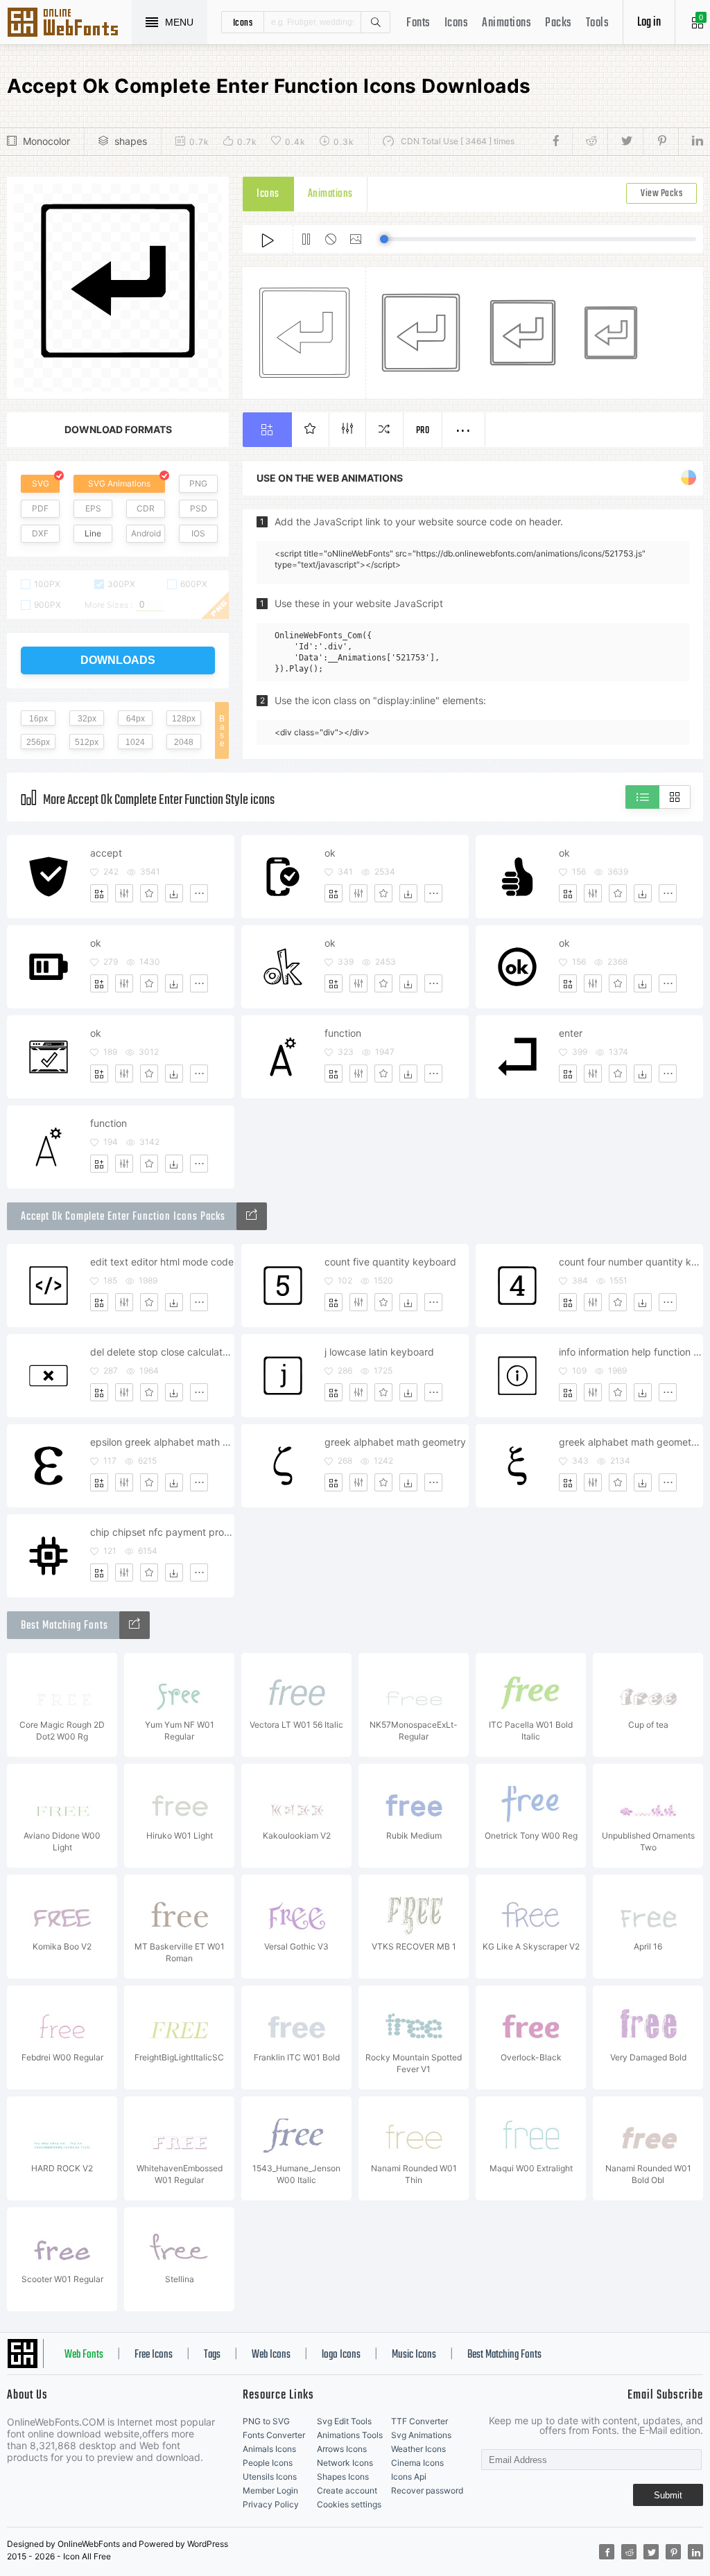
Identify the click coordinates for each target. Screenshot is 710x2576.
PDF (40, 508)
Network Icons (345, 2463)
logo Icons (341, 2355)
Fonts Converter (274, 2435)
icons (243, 22)
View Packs (661, 194)
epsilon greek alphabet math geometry (162, 1442)
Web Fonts (84, 2355)
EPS (93, 508)
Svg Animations (421, 2435)
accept (106, 853)
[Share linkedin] (691, 141)
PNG (198, 483)
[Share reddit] (590, 141)
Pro (423, 431)
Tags (212, 2355)
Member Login (270, 2490)
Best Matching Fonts (504, 2355)
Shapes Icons (343, 2477)
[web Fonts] (135, 1625)
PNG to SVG (266, 2421)
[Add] (99, 893)
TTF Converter (419, 2421)
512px (87, 742)
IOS (198, 533)
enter (571, 1033)
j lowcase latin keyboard (379, 1352)
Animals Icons (269, 2449)
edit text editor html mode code (162, 1262)
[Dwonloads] (174, 893)
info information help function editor (631, 1352)
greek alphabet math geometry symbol (631, 1442)
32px (87, 719)
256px (38, 742)
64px (136, 719)
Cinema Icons (417, 2463)
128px (184, 719)
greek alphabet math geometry (395, 1442)
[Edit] (124, 893)
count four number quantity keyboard (631, 1262)
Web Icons (271, 2355)
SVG (41, 483)
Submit (668, 2495)
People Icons (268, 2463)
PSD (199, 508)
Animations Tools (350, 2435)
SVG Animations (119, 483)
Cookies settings (349, 2504)
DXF (40, 533)
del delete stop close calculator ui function (162, 1352)
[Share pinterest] (660, 141)
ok (330, 853)
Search (375, 22)
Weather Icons (418, 2449)
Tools (598, 23)
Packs (559, 23)
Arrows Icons (342, 2449)
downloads (118, 660)
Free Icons (154, 2355)
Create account (347, 2490)
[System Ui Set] (252, 1216)
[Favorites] (149, 893)
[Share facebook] (560, 141)
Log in (649, 23)
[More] (199, 893)
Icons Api (409, 2477)
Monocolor (46, 141)
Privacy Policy (271, 2504)
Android (146, 533)
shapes (131, 141)
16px (38, 719)
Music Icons (414, 2355)
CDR (146, 508)
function (343, 1033)
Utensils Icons (270, 2477)
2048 (184, 742)
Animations (506, 23)
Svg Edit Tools (344, 2421)
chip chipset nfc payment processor (162, 1532)
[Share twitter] (625, 141)
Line (93, 533)
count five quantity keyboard (390, 1262)
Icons (457, 23)
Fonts (418, 23)
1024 (135, 742)
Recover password (427, 2490)
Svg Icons (69, 24)
